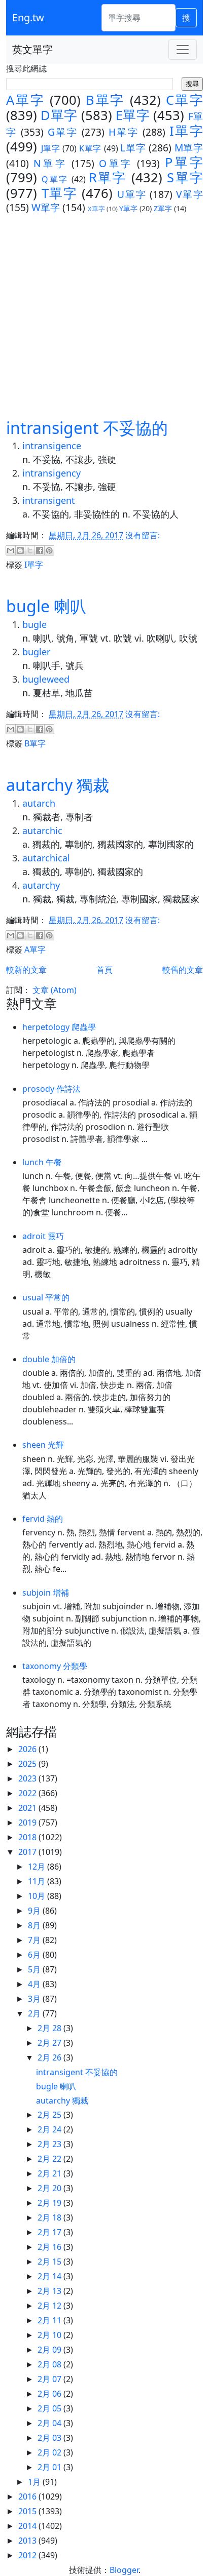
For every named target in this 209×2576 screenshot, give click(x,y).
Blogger (124, 2570)
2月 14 (50, 2276)
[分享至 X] (30, 550)
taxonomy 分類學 (55, 1666)
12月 (38, 1867)
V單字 (189, 194)
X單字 (96, 209)
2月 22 (50, 2159)
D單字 (59, 115)
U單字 (132, 194)
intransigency (51, 473)
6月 (35, 1955)
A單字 (25, 100)
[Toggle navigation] (183, 50)
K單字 (90, 148)
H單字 (124, 132)
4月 (35, 1984)
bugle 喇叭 (46, 606)
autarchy (41, 885)
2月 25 (50, 2115)
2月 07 (50, 2379)
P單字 (184, 162)
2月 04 (50, 2423)
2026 (28, 1749)
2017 (28, 1852)
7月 (35, 1940)
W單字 (46, 207)
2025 (28, 1764)
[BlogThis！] (20, 550)
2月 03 (50, 2438)
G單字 (63, 132)
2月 (35, 2013)
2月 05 (50, 2408)
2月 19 (50, 2203)
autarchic (42, 830)
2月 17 (50, 2232)
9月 (35, 1911)
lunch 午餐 (42, 1162)
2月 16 (50, 2247)
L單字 (133, 148)
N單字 (50, 163)
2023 (28, 1778)
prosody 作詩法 (51, 1089)
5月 (35, 1969)
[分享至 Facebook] (40, 550)
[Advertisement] (104, 315)
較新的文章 (26, 970)
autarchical (46, 858)
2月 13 (50, 2291)
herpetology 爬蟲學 (59, 1027)
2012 (28, 2555)
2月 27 (50, 2043)
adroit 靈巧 (43, 1236)
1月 (35, 2482)
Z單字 (163, 208)
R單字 (108, 177)
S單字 (185, 177)
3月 (35, 1999)
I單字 (186, 131)
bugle (34, 624)
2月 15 (50, 2262)
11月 (38, 1881)
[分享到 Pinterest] (49, 550)
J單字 (51, 148)
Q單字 (55, 179)
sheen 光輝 (43, 1445)
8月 (35, 1925)
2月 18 (50, 2217)
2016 (28, 2496)
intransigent (49, 500)
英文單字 (32, 49)
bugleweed (46, 679)
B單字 (105, 100)
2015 (28, 2511)
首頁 (104, 970)
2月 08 (50, 2364)
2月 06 (50, 2394)
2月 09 (50, 2350)
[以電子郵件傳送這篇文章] (11, 550)
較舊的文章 (183, 970)
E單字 (133, 115)
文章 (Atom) (55, 990)
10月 (38, 1896)
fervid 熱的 (43, 1519)
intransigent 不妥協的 (87, 428)
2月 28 (50, 2028)
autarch (39, 803)
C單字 (185, 100)
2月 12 (50, 2306)
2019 (28, 1822)
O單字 (116, 163)
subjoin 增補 (46, 1593)
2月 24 (50, 2129)
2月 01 (50, 2467)
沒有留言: (143, 535)
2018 (28, 1837)
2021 (28, 1808)
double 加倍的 (49, 1359)
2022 (28, 1793)
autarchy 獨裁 (58, 785)
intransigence (52, 446)
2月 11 (50, 2320)
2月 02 (50, 2452)
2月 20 (50, 2188)
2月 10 (50, 2335)
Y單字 (128, 208)
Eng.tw (28, 17)
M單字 (189, 148)
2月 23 (50, 2144)
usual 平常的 (46, 1297)
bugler (36, 652)
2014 (28, 2526)
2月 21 (50, 2173)
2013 (28, 2541)
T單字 (60, 193)
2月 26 (50, 2057)
